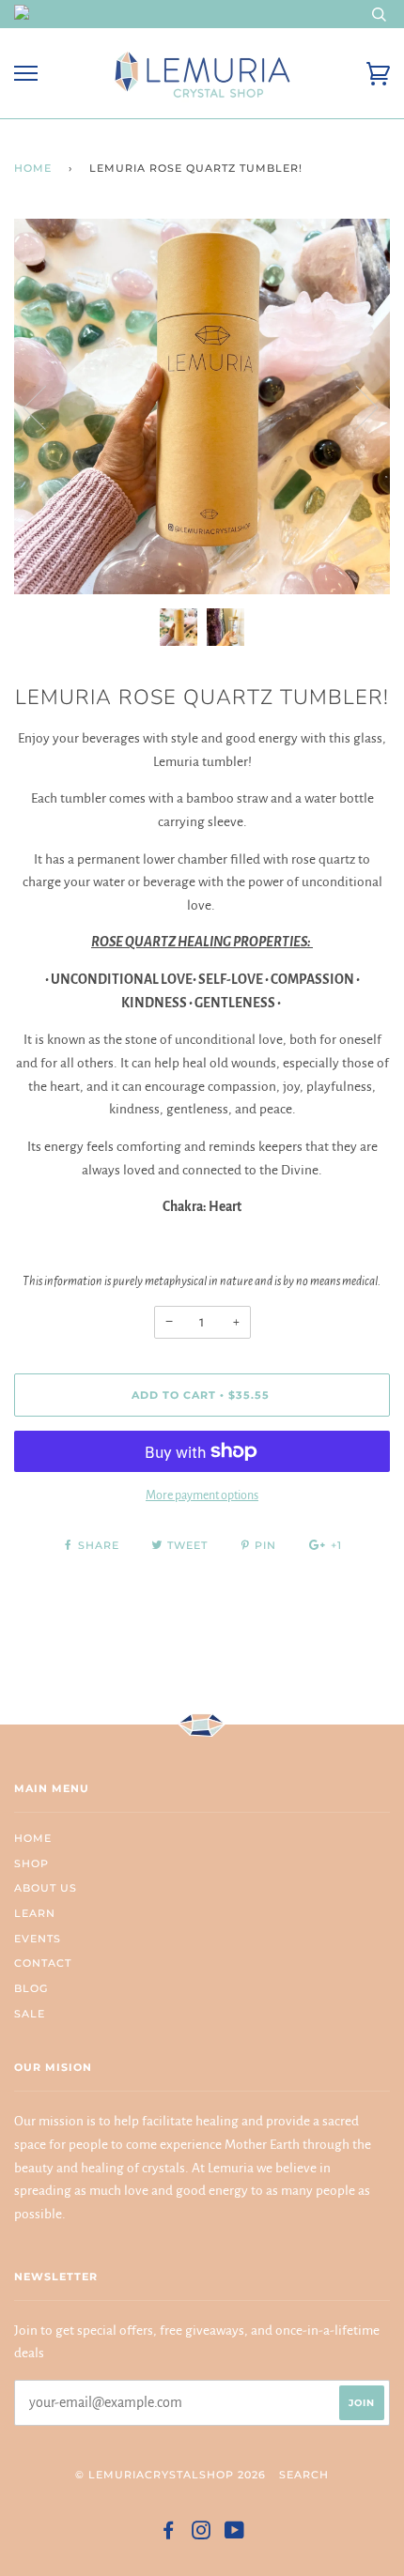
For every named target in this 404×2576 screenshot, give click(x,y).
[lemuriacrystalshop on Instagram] (202, 2534)
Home (33, 168)
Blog (31, 1988)
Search (304, 2475)
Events (38, 1939)
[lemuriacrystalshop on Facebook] (169, 2534)
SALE (30, 2014)
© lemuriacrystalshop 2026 (171, 2475)
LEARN (35, 1913)
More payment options (202, 1495)
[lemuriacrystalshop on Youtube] (235, 2534)
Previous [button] (46, 406)
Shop (31, 1863)
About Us (46, 1888)
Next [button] (356, 406)
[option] (202, 406)
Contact (43, 1963)
